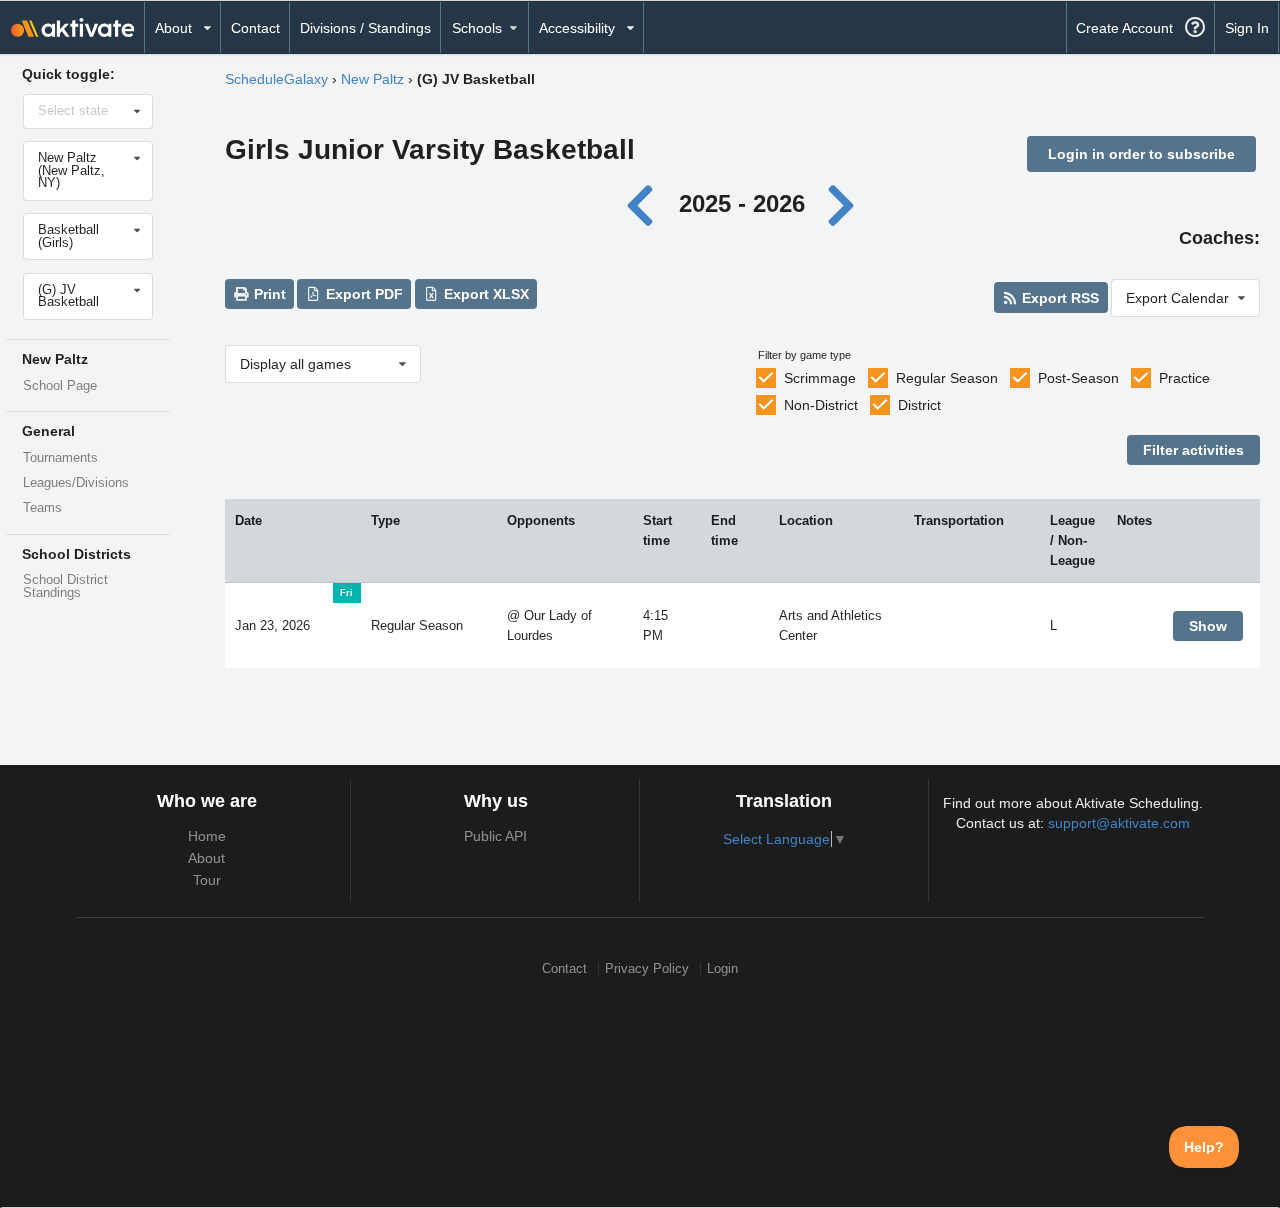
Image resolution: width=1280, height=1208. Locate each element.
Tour (207, 880)
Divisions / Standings (365, 28)
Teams (42, 508)
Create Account (1124, 28)
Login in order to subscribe (1141, 154)
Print (268, 294)
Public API (495, 836)
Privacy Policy (647, 968)
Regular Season (947, 378)
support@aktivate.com (1119, 823)
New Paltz (372, 79)
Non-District (821, 405)
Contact (255, 28)
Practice (1184, 378)
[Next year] (842, 203)
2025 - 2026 (742, 203)
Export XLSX (484, 294)
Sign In (1247, 28)
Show (1208, 626)
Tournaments (60, 458)
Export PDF (362, 294)
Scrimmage (820, 378)
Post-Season (1078, 378)
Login (722, 968)
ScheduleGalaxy (276, 79)
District (919, 405)
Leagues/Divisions (76, 483)
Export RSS (1058, 298)
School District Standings (65, 586)
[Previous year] (645, 203)
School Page (60, 386)
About (206, 858)
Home (207, 836)
